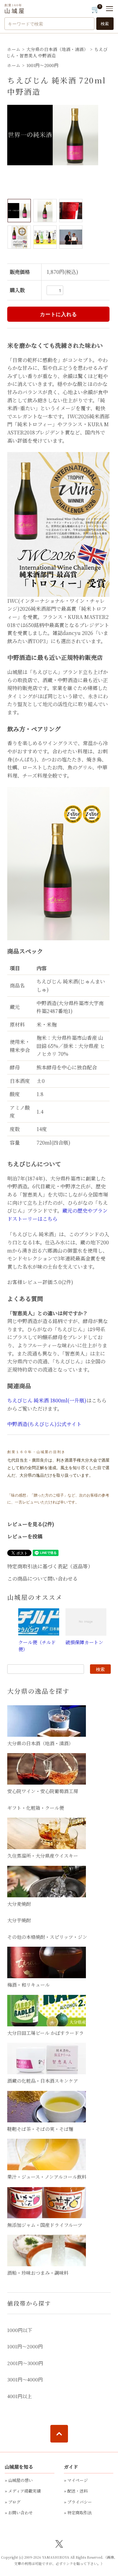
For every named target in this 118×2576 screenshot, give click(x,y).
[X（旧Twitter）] (59, 2543)
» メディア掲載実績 (23, 2491)
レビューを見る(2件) (31, 1524)
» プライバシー (78, 2502)
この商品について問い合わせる (42, 1579)
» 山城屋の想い (19, 2480)
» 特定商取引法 (78, 2513)
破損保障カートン (84, 1642)
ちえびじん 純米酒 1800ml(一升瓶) (47, 1400)
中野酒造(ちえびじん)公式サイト (44, 1424)
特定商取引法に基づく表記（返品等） (50, 1566)
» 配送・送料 (76, 2491)
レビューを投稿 (25, 1536)
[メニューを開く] (110, 9)
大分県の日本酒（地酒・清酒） (57, 49)
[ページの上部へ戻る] (59, 2434)
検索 (105, 24)
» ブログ (13, 2502)
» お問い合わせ (19, 2513)
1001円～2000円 (42, 65)
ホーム (14, 49)
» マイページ (76, 2480)
